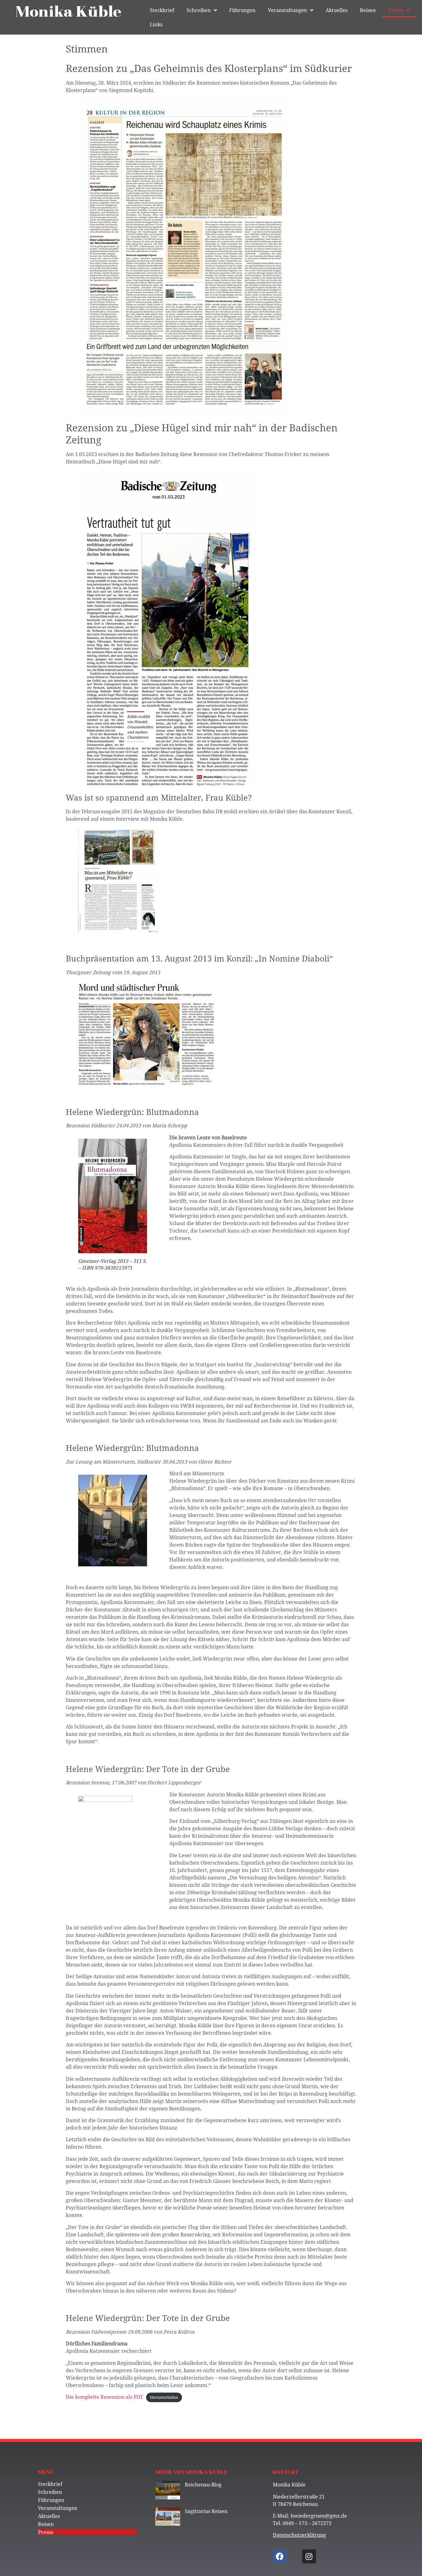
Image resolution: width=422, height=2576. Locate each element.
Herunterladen (164, 2397)
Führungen (242, 10)
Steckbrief (162, 10)
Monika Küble (69, 12)
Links (156, 24)
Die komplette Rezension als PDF (104, 2397)
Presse (396, 10)
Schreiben (199, 10)
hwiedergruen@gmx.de (319, 2516)
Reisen (368, 10)
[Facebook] (280, 2556)
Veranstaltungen (287, 10)
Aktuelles (337, 10)
